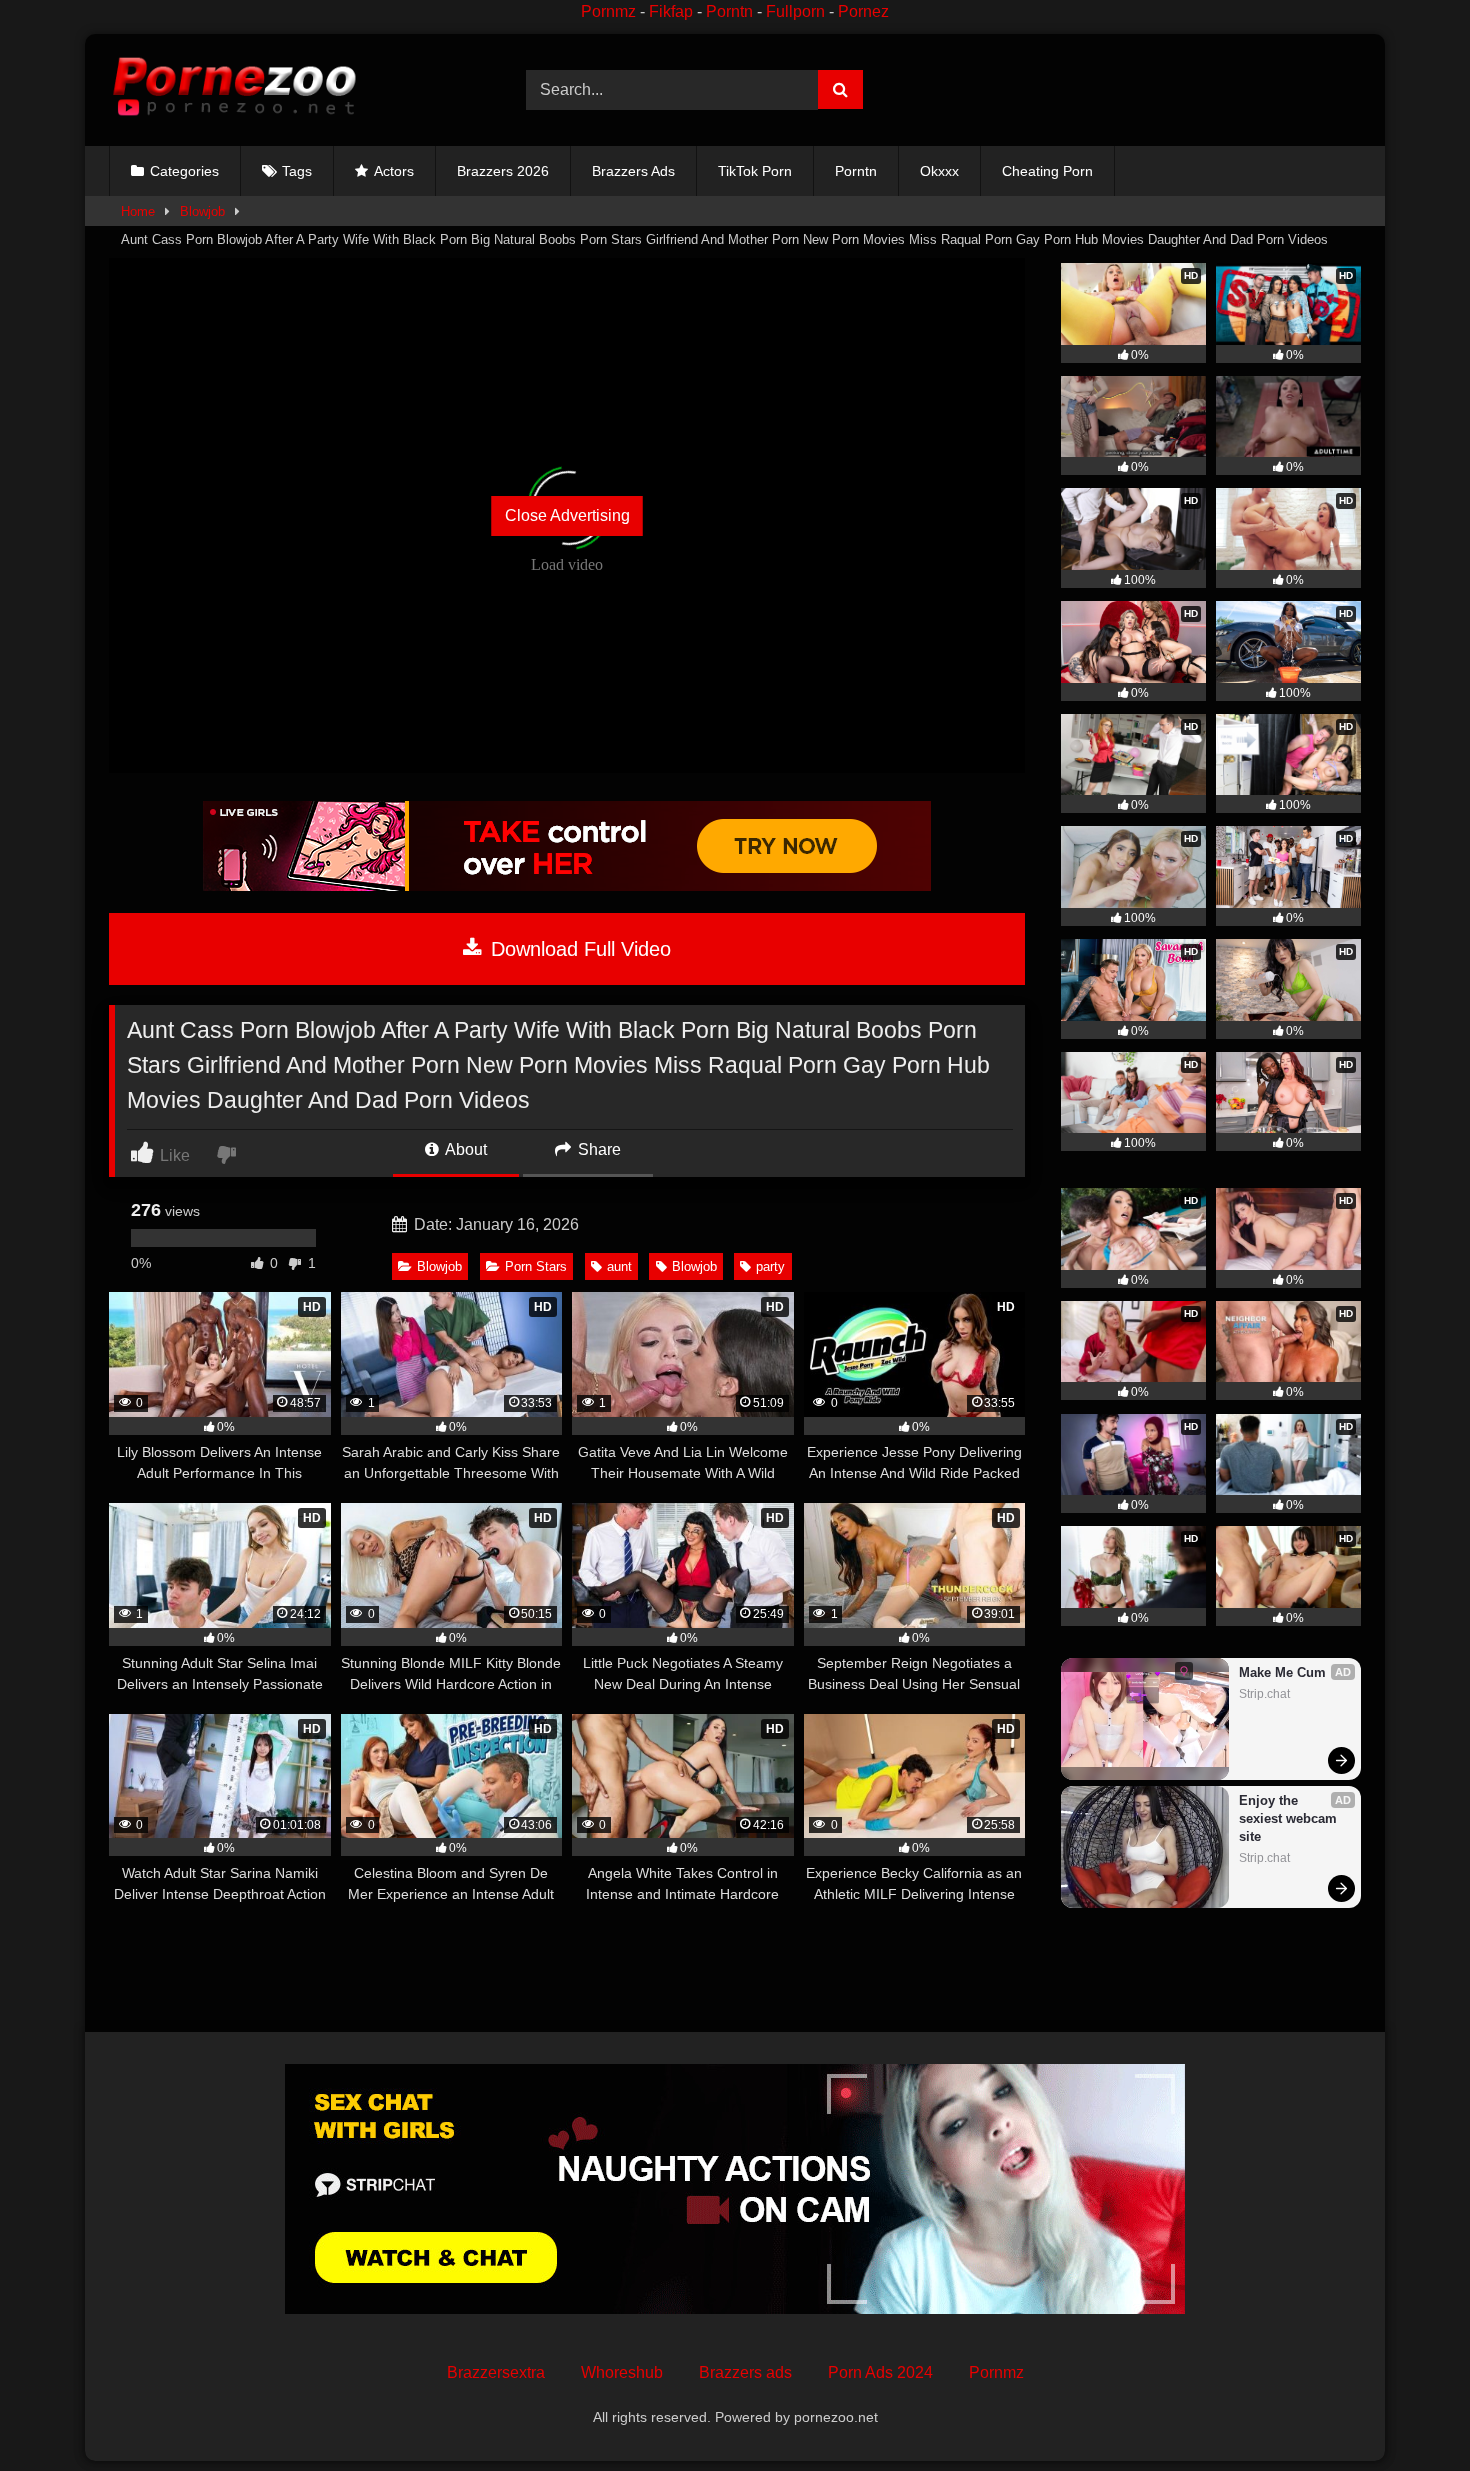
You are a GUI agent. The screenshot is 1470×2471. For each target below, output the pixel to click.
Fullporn (795, 11)
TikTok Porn (755, 171)
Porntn (729, 11)
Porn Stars (536, 1266)
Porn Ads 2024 (880, 2372)
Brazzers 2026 (503, 171)
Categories (184, 171)
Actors (394, 171)
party (770, 1266)
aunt (619, 1266)
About (464, 1149)
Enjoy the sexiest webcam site (1290, 1818)
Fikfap (671, 11)
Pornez (863, 11)
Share (597, 1149)
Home (138, 211)
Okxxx (939, 171)
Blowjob (202, 211)
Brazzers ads (745, 2372)
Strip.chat (1264, 1694)
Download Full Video (578, 949)
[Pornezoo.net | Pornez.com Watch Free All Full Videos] (234, 90)
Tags (297, 171)
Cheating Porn (1047, 171)
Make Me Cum (1282, 1672)
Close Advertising (567, 515)
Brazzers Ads (633, 171)
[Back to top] (1408, 2411)
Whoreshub (622, 2372)
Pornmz (608, 11)
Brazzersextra (496, 2372)
